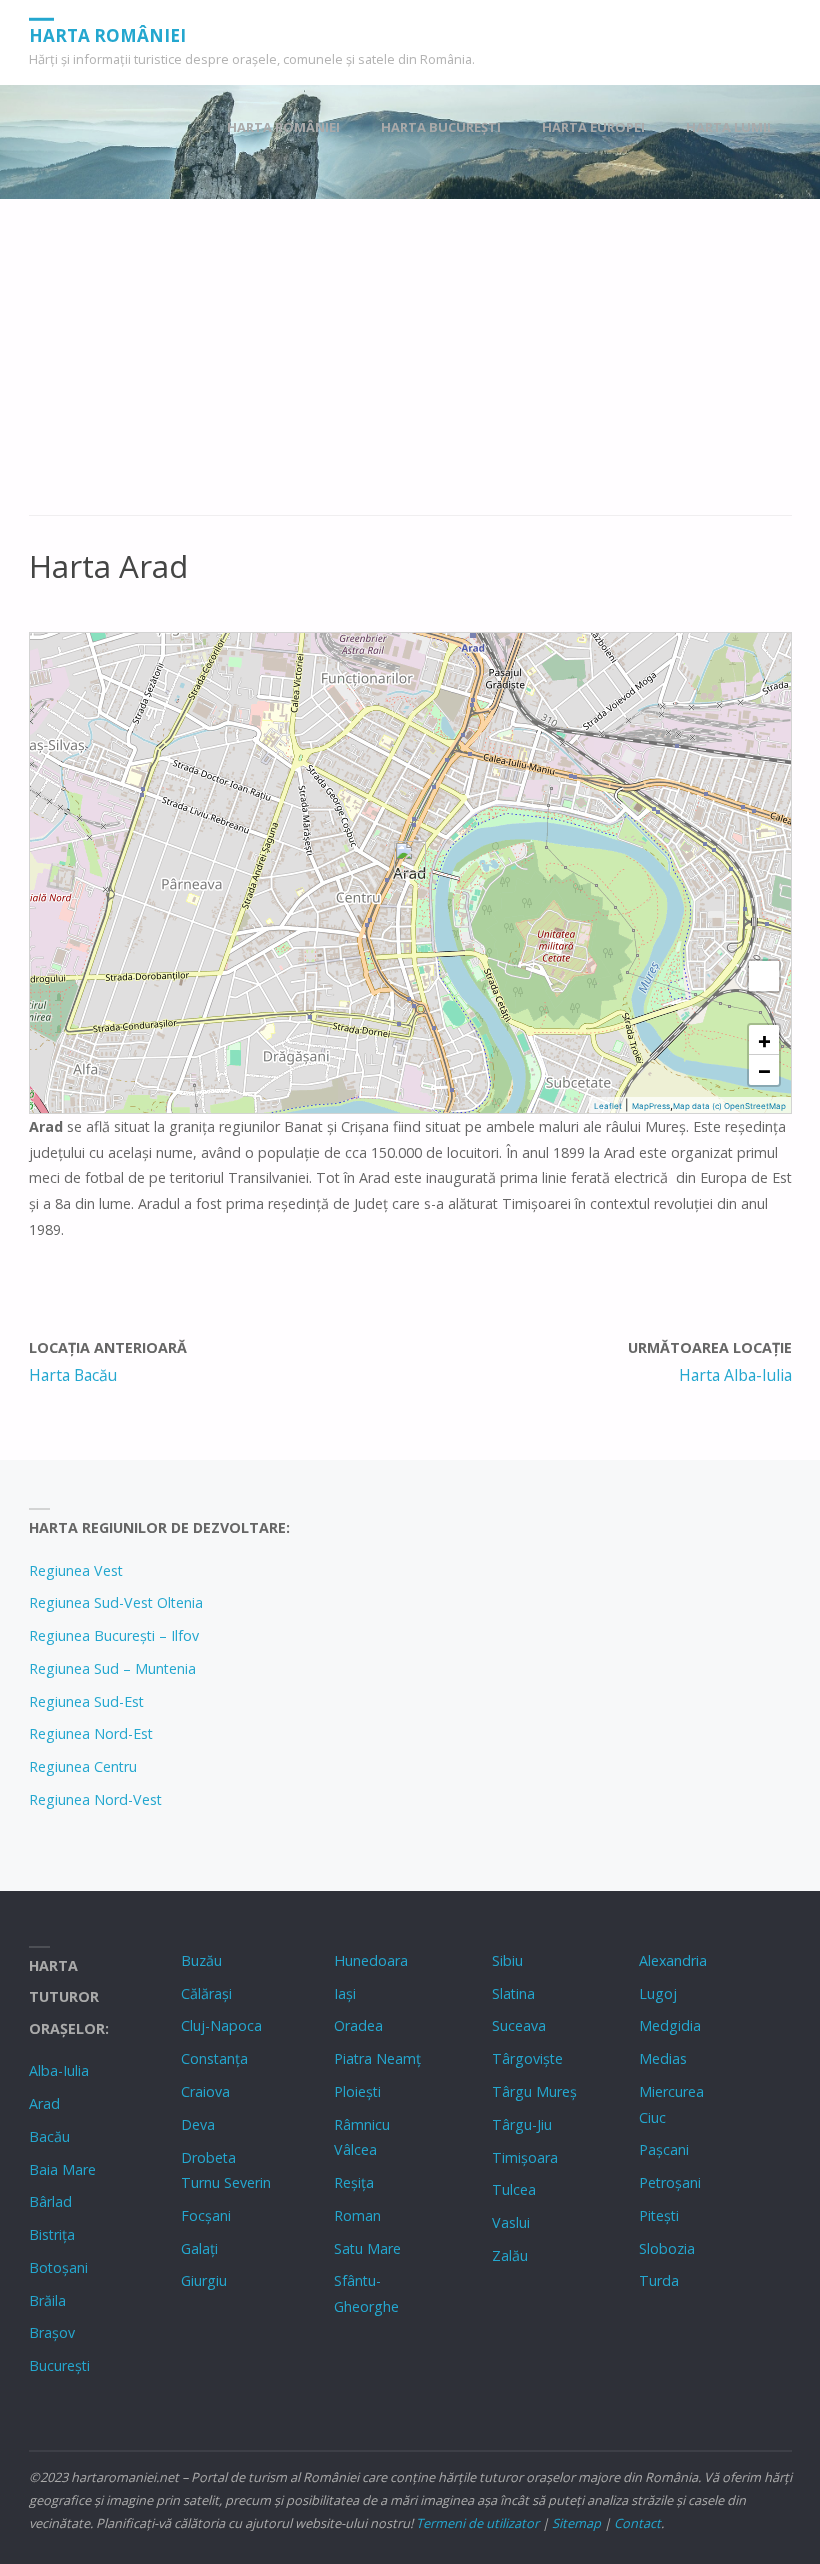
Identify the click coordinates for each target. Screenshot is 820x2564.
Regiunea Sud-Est (86, 1701)
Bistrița (52, 2234)
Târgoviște (527, 2058)
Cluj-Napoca (221, 2025)
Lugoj (658, 1993)
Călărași (206, 1993)
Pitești (659, 2215)
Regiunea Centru (83, 1766)
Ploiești (357, 2091)
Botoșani (58, 2267)
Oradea (358, 2025)
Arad (44, 2103)
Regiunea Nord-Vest (95, 1799)
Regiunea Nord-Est (91, 1733)
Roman (357, 2215)
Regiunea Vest (76, 1570)
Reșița (354, 2182)
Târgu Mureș (534, 2091)
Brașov (52, 2332)
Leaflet (608, 1106)
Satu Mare (367, 2248)
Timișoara (525, 2157)
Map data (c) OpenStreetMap (729, 1106)
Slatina (513, 1993)
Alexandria (673, 1960)
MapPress (651, 1106)
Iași (345, 1993)
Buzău (201, 1960)
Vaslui (511, 2222)
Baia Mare (62, 2169)
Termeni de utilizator (477, 2523)
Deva (198, 2124)
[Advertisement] (410, 368)
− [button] (764, 1070)
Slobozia (667, 2248)
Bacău (49, 2136)
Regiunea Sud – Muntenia (112, 1668)
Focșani (206, 2215)
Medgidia (670, 2025)
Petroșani (670, 2182)
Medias (663, 2058)
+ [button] (764, 1040)
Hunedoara (371, 1960)
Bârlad (50, 2201)
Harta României (107, 34)
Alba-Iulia (59, 2070)
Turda (659, 2280)
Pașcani (664, 2149)
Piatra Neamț (377, 2058)
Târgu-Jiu (522, 2124)
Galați (199, 2248)
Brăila (47, 2300)
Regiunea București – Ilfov (114, 1635)
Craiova (205, 2091)
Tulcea (514, 2189)
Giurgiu (204, 2280)
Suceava (519, 2025)
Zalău (510, 2255)
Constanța (214, 2058)
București (59, 2365)
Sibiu (507, 1960)
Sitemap (576, 2523)
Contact (637, 2523)
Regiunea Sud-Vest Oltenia (116, 1602)
